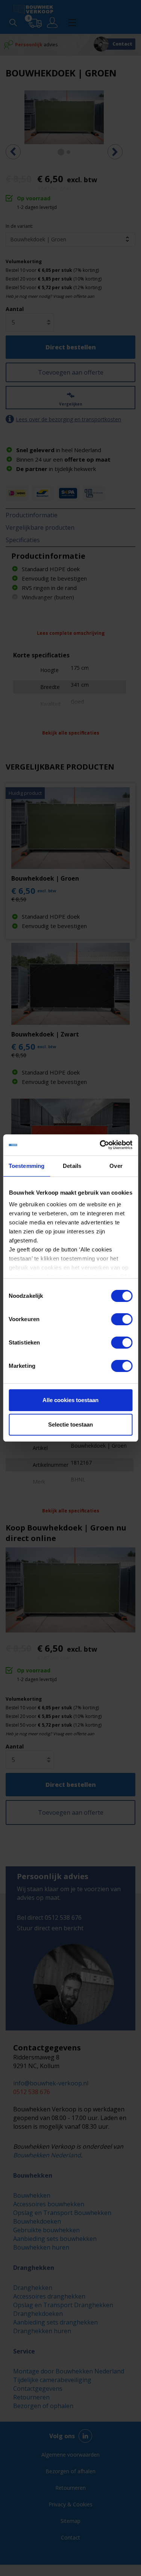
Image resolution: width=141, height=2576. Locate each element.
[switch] (122, 1319)
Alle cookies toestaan (70, 1400)
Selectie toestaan (70, 1424)
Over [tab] (116, 1166)
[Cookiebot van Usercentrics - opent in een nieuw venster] (100, 1145)
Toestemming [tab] (27, 1166)
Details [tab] (72, 1166)
